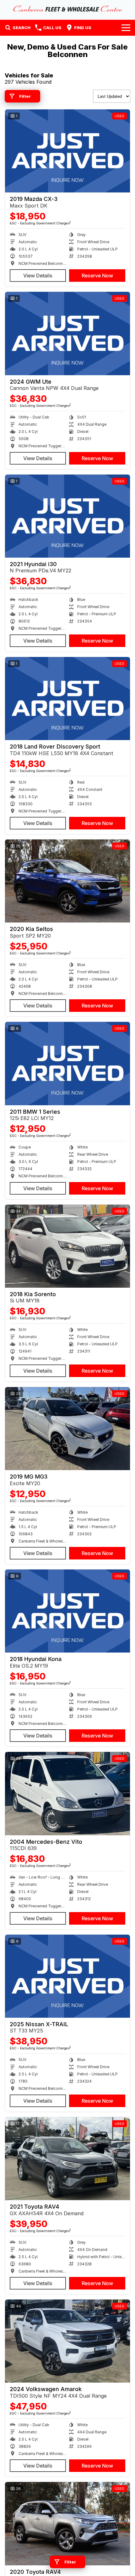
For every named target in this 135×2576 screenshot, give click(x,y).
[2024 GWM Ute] (67, 333)
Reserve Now (97, 276)
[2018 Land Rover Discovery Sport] (67, 699)
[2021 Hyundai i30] (67, 516)
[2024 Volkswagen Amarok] (67, 2341)
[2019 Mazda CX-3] (67, 151)
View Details (38, 276)
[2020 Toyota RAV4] (67, 2523)
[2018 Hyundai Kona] (67, 1611)
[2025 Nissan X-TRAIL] (67, 1976)
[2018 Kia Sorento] (67, 1246)
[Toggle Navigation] (126, 28)
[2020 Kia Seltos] (67, 881)
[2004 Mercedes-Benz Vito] (67, 1793)
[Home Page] (67, 8)
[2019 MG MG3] (67, 1429)
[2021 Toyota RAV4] (67, 2159)
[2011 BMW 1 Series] (67, 1063)
